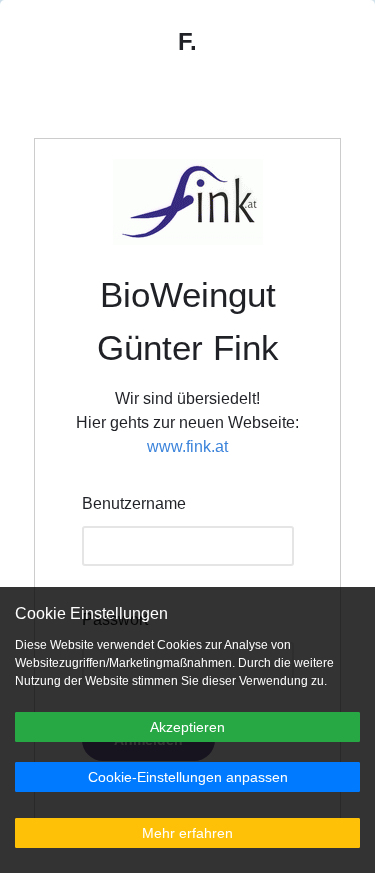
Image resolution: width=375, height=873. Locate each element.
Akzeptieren (187, 727)
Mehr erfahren (187, 833)
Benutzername (134, 503)
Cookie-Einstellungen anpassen (188, 777)
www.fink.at (187, 446)
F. (187, 41)
